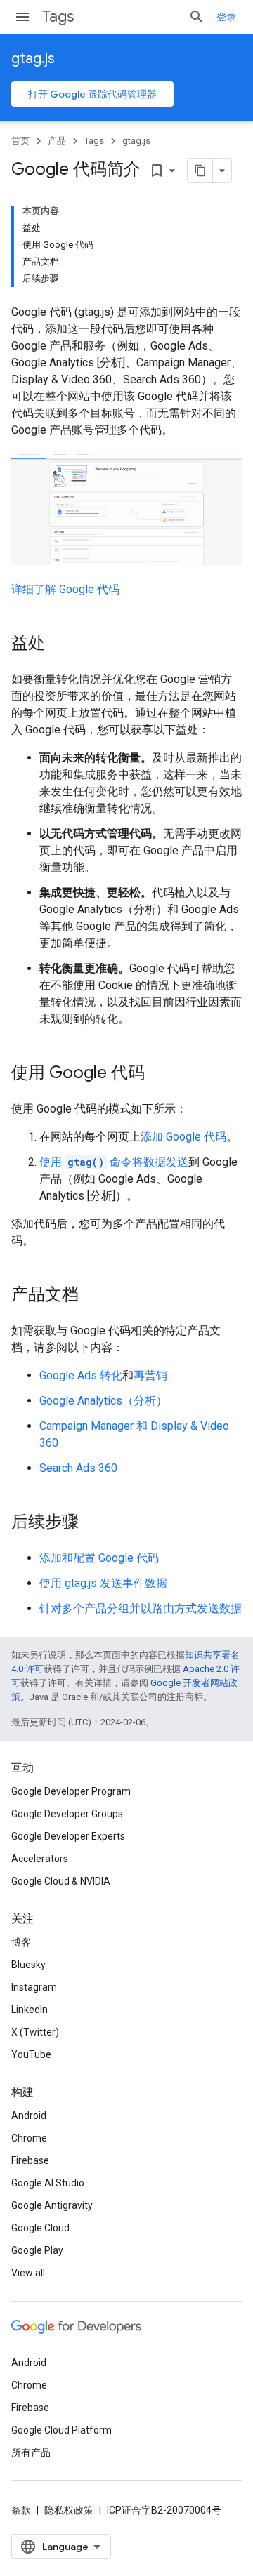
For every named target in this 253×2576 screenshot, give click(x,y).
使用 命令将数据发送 (114, 1162)
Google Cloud (40, 2228)
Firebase (30, 2160)
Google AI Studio (48, 2183)
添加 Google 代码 (183, 1137)
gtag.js (33, 59)
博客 (21, 1942)
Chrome (29, 2138)
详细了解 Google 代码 (65, 589)
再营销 (150, 1375)
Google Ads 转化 (81, 1375)
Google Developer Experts (68, 1836)
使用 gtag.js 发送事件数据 (103, 1583)
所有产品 (31, 2452)
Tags (58, 16)
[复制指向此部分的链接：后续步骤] (93, 1523)
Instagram (34, 1987)
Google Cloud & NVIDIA (61, 1881)
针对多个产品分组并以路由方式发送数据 (141, 1608)
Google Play (37, 2250)
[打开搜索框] (197, 17)
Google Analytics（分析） (103, 1401)
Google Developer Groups (67, 1814)
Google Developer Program (71, 1791)
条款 (21, 2510)
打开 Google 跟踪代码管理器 (92, 94)
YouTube (31, 2054)
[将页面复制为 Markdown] (200, 171)
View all (28, 2273)
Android (29, 2116)
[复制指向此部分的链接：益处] (59, 644)
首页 (20, 141)
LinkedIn (30, 2010)
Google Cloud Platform (61, 2430)
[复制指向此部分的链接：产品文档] (93, 1296)
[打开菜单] (22, 17)
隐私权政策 (69, 2510)
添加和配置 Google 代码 (99, 1558)
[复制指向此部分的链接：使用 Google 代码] (159, 1074)
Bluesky (28, 1965)
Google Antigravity (52, 2205)
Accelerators (40, 1859)
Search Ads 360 (78, 1468)
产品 (57, 141)
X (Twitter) (35, 2032)
